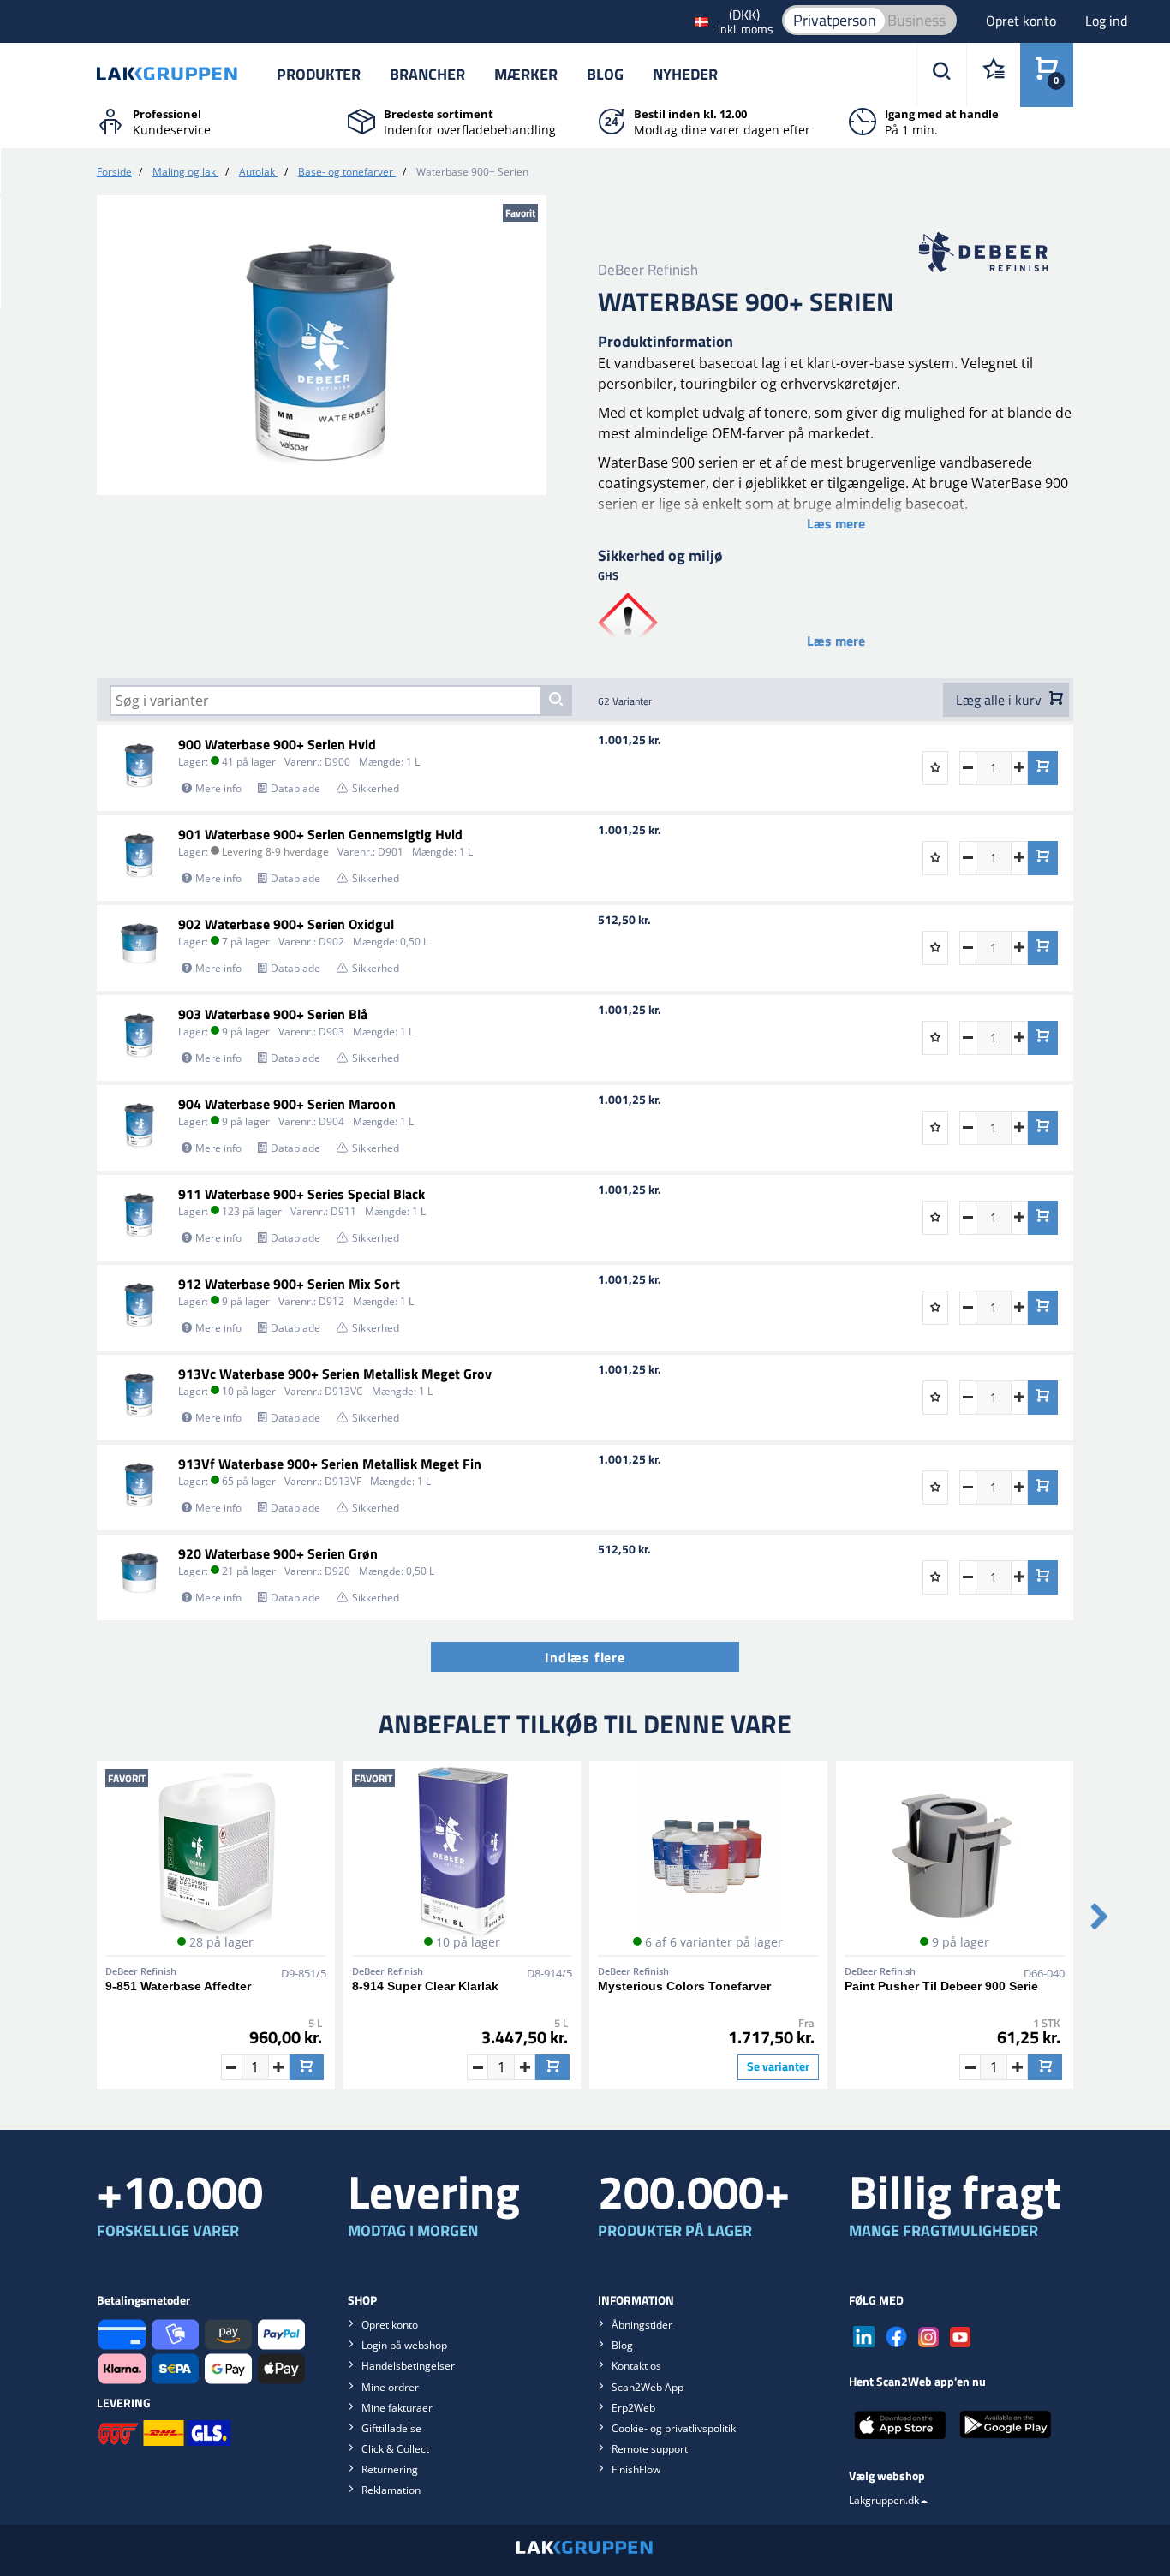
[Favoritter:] (993, 75)
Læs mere (836, 523)
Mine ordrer (390, 2387)
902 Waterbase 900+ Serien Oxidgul (286, 924)
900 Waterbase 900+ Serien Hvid (277, 744)
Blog (605, 74)
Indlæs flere (585, 1657)
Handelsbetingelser (408, 2366)
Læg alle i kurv (1000, 700)
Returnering (390, 2469)
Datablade (295, 788)
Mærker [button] (526, 74)
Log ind (1106, 21)
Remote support (650, 2449)
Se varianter (778, 2066)
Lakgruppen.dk (884, 2500)
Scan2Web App (648, 2387)
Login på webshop (404, 2345)
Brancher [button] (427, 74)
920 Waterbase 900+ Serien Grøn (278, 1553)
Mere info (218, 788)
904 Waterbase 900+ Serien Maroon (287, 1104)
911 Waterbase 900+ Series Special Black (301, 1194)
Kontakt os (636, 2366)
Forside (114, 172)
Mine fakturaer (397, 2408)
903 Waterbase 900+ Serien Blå (273, 1014)
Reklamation (391, 2490)
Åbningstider (642, 2325)
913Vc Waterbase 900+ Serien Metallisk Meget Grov (335, 1374)
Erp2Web (633, 2408)
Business (916, 20)
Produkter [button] (319, 74)
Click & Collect (395, 2449)
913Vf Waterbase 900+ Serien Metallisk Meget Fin (330, 1464)
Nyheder (685, 74)
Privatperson (835, 20)
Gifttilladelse (391, 2428)
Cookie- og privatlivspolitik (674, 2428)
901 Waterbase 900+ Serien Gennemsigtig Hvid (320, 834)
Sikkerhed (376, 788)
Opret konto (1023, 21)
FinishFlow (636, 2469)
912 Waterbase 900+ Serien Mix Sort (289, 1284)
